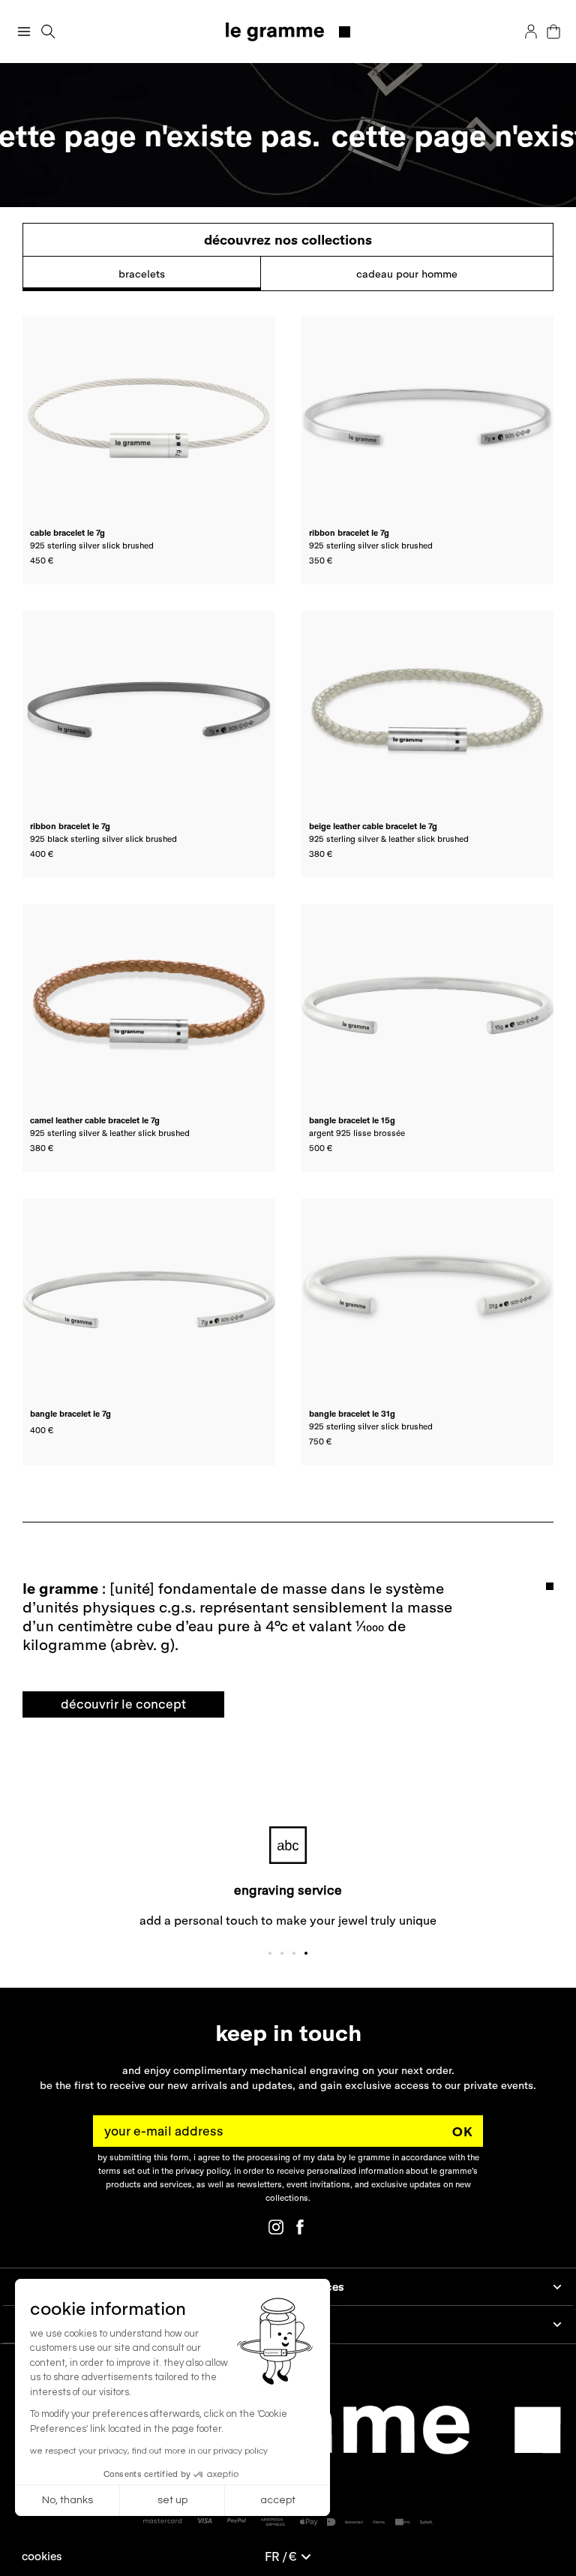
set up (172, 2500)
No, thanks (67, 2500)
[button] (42, 2556)
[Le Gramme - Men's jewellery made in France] (288, 32)
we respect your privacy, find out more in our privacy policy (149, 2451)
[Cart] (553, 32)
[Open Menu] (24, 32)
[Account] (531, 32)
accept (278, 2500)
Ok (463, 2131)
